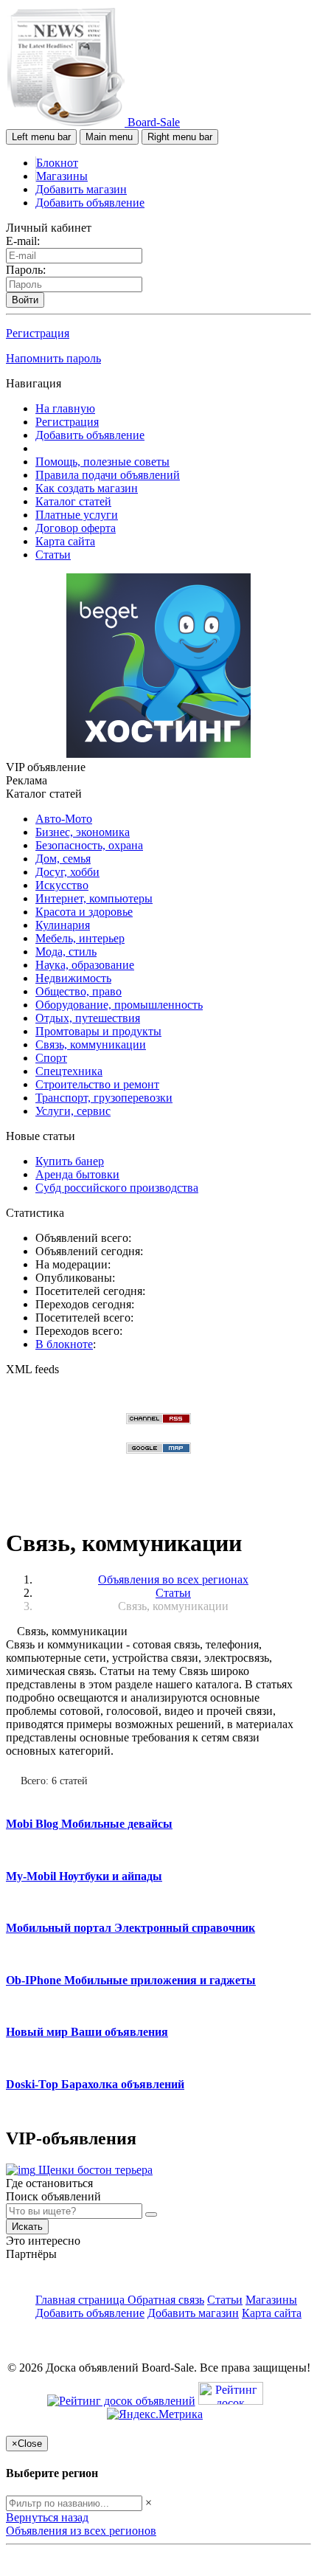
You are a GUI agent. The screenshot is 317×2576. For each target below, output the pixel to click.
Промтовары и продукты (98, 1031)
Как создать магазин (87, 488)
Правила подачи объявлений (108, 475)
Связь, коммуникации (91, 1044)
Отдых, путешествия (88, 1018)
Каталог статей (73, 501)
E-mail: (23, 241)
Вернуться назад (47, 2517)
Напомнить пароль (53, 358)
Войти (25, 300)
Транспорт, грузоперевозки (104, 1098)
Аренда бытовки (77, 1174)
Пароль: (26, 270)
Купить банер (70, 1161)
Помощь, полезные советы (102, 462)
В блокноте (64, 1344)
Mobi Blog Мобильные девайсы (89, 1824)
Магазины (62, 176)
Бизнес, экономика (83, 832)
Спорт (51, 1058)
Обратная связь (166, 2300)
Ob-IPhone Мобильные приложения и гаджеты (131, 1980)
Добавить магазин (81, 189)
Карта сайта (65, 541)
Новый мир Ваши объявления (87, 2032)
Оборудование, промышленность (119, 1005)
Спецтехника (69, 1071)
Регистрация (38, 333)
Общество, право (79, 991)
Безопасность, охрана (89, 845)
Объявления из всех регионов (81, 2531)
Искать (27, 2227)
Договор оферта (76, 528)
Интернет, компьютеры (94, 898)
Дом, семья (63, 859)
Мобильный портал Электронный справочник (130, 1928)
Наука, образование (85, 965)
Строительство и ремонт (97, 1084)
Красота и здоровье (84, 912)
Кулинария (63, 925)
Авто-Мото (64, 819)
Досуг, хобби (67, 872)
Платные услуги (77, 515)
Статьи (53, 555)
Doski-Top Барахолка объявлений (95, 2084)
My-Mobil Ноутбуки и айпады (84, 1876)
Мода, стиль (66, 952)
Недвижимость (73, 978)
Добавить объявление (90, 203)
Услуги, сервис (73, 1111)
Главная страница (81, 2300)
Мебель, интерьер (80, 938)
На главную (65, 408)
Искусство (62, 885)
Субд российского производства (117, 1188)
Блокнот (57, 163)
